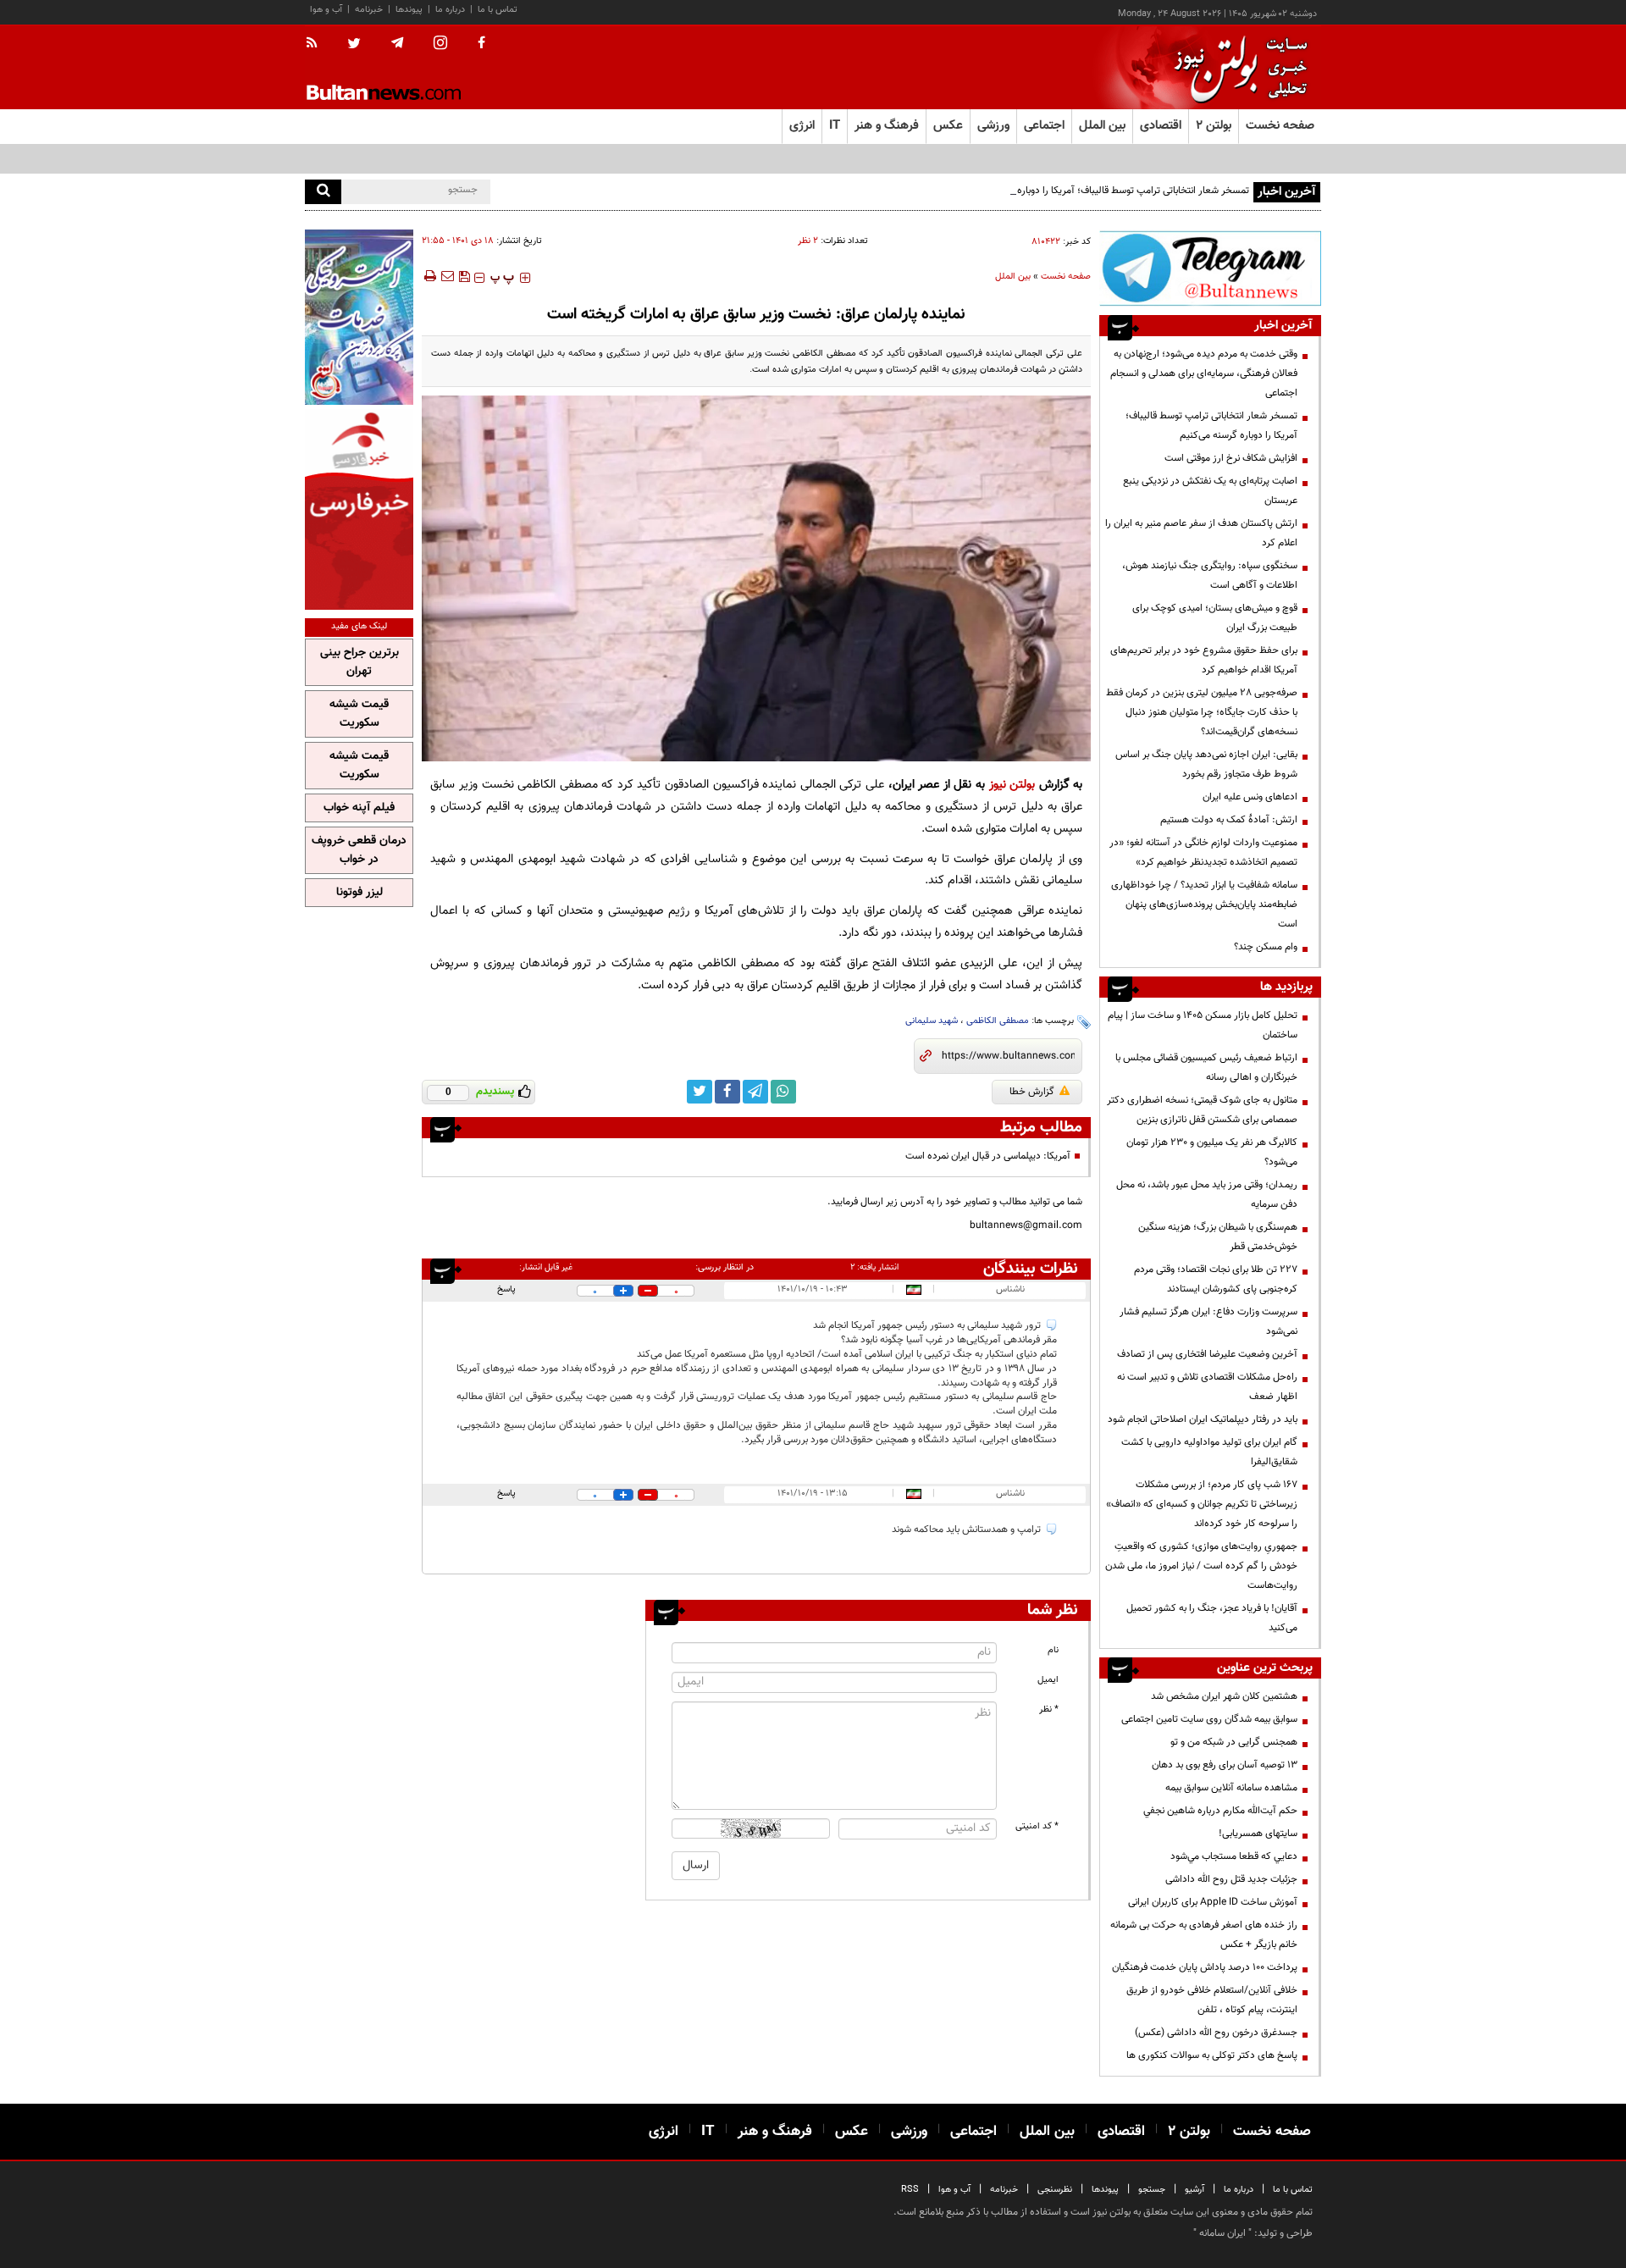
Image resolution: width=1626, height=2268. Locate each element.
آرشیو (1195, 2190)
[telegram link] (755, 1092)
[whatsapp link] (783, 1092)
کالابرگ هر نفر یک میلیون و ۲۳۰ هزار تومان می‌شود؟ (1212, 1152)
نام (1053, 1650)
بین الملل (1013, 277)
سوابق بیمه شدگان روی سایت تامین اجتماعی (1209, 1719)
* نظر (1049, 1709)
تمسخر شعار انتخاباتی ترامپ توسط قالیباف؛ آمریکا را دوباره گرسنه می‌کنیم (1103, 191)
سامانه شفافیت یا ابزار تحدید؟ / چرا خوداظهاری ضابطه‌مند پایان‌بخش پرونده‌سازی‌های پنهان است (1204, 904)
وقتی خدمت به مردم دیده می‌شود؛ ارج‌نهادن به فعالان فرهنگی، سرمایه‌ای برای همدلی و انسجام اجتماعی (1204, 373)
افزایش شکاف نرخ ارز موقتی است (1231, 458)
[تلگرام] (1210, 268)
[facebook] (481, 44)
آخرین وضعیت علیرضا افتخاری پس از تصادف (1207, 1354)
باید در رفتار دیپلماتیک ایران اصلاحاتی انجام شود (1203, 1419)
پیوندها (409, 10)
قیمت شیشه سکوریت (359, 714)
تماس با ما (498, 10)
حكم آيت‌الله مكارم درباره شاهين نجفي (1220, 1811)
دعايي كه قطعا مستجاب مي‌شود (1234, 1856)
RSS (910, 2190)
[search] (323, 192)
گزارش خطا (1032, 1092)
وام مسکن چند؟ (1266, 947)
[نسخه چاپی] (429, 276)
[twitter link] (700, 1092)
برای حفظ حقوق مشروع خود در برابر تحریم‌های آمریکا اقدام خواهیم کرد (1204, 660)
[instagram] (440, 44)
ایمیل (1048, 1680)
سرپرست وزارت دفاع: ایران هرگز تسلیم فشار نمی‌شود (1208, 1322)
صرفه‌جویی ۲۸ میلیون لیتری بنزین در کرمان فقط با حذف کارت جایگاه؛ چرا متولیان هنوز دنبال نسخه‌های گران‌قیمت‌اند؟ (1202, 712)
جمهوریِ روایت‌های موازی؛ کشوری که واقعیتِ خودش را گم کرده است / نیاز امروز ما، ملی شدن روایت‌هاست (1201, 1566)
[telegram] (397, 43)
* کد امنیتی (1037, 1826)
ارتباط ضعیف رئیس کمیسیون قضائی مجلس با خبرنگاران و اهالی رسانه (1206, 1068)
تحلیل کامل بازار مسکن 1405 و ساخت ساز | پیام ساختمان (1203, 1025)
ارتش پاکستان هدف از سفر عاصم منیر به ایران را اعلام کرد (1201, 533)
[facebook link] (727, 1092)
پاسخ (506, 1289)
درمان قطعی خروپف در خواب (359, 850)
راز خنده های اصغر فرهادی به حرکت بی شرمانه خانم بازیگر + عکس (1204, 1935)
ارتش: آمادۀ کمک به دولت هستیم (1229, 820)
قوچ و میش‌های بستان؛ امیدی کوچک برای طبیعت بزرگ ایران (1215, 618)
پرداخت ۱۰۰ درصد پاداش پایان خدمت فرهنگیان (1205, 1967)
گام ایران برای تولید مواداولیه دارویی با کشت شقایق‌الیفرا (1209, 1452)
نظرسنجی (1055, 2190)
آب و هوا (326, 10)
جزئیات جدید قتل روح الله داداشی (1231, 1879)
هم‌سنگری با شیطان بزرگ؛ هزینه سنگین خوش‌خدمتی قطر (1218, 1237)
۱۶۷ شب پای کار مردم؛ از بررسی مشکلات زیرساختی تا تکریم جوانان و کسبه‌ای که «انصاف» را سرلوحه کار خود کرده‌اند (1202, 1504)
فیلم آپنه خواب (359, 808)
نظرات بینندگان (1031, 1269)
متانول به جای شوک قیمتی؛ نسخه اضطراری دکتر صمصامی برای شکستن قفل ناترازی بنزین (1202, 1110)
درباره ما (450, 10)
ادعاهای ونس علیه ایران (1250, 797)
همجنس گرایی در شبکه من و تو (1234, 1742)
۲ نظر (808, 241)
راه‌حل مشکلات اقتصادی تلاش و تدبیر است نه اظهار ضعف (1207, 1387)
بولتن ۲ (1214, 126)
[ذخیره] (464, 276)
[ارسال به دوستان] (447, 276)
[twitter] (354, 45)
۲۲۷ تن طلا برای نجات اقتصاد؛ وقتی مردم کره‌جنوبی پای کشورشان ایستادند (1216, 1279)
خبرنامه (369, 10)
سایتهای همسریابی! (1258, 1834)
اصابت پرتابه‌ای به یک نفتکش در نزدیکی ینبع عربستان (1210, 491)
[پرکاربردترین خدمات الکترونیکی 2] (359, 317)
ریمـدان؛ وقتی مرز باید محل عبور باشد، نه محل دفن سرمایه (1207, 1195)
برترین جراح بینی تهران (359, 662)
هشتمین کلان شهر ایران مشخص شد (1224, 1696)
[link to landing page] (1236, 67)
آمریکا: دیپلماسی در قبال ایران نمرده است (988, 1156)
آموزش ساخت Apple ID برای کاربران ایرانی (1213, 1902)
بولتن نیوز (1012, 785)
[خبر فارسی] (359, 509)
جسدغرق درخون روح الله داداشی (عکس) (1216, 2033)
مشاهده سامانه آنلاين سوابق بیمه (1231, 1788)
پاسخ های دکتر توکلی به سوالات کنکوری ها (1212, 2055)
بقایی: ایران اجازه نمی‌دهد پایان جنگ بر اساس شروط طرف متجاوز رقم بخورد (1206, 764)
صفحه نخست (1280, 126)
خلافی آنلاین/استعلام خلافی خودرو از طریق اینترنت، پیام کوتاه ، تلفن (1212, 2000)
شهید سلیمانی (932, 1021)
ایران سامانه (1222, 2233)
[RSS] (317, 44)
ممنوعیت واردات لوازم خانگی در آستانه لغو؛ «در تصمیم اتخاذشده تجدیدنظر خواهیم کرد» (1203, 852)
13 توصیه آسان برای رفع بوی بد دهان (1225, 1765)
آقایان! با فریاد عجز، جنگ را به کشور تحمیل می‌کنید (1212, 1618)
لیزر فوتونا (359, 893)
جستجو (1152, 2190)
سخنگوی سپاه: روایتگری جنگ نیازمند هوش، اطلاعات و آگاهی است (1210, 575)
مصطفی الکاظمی (998, 1021)
